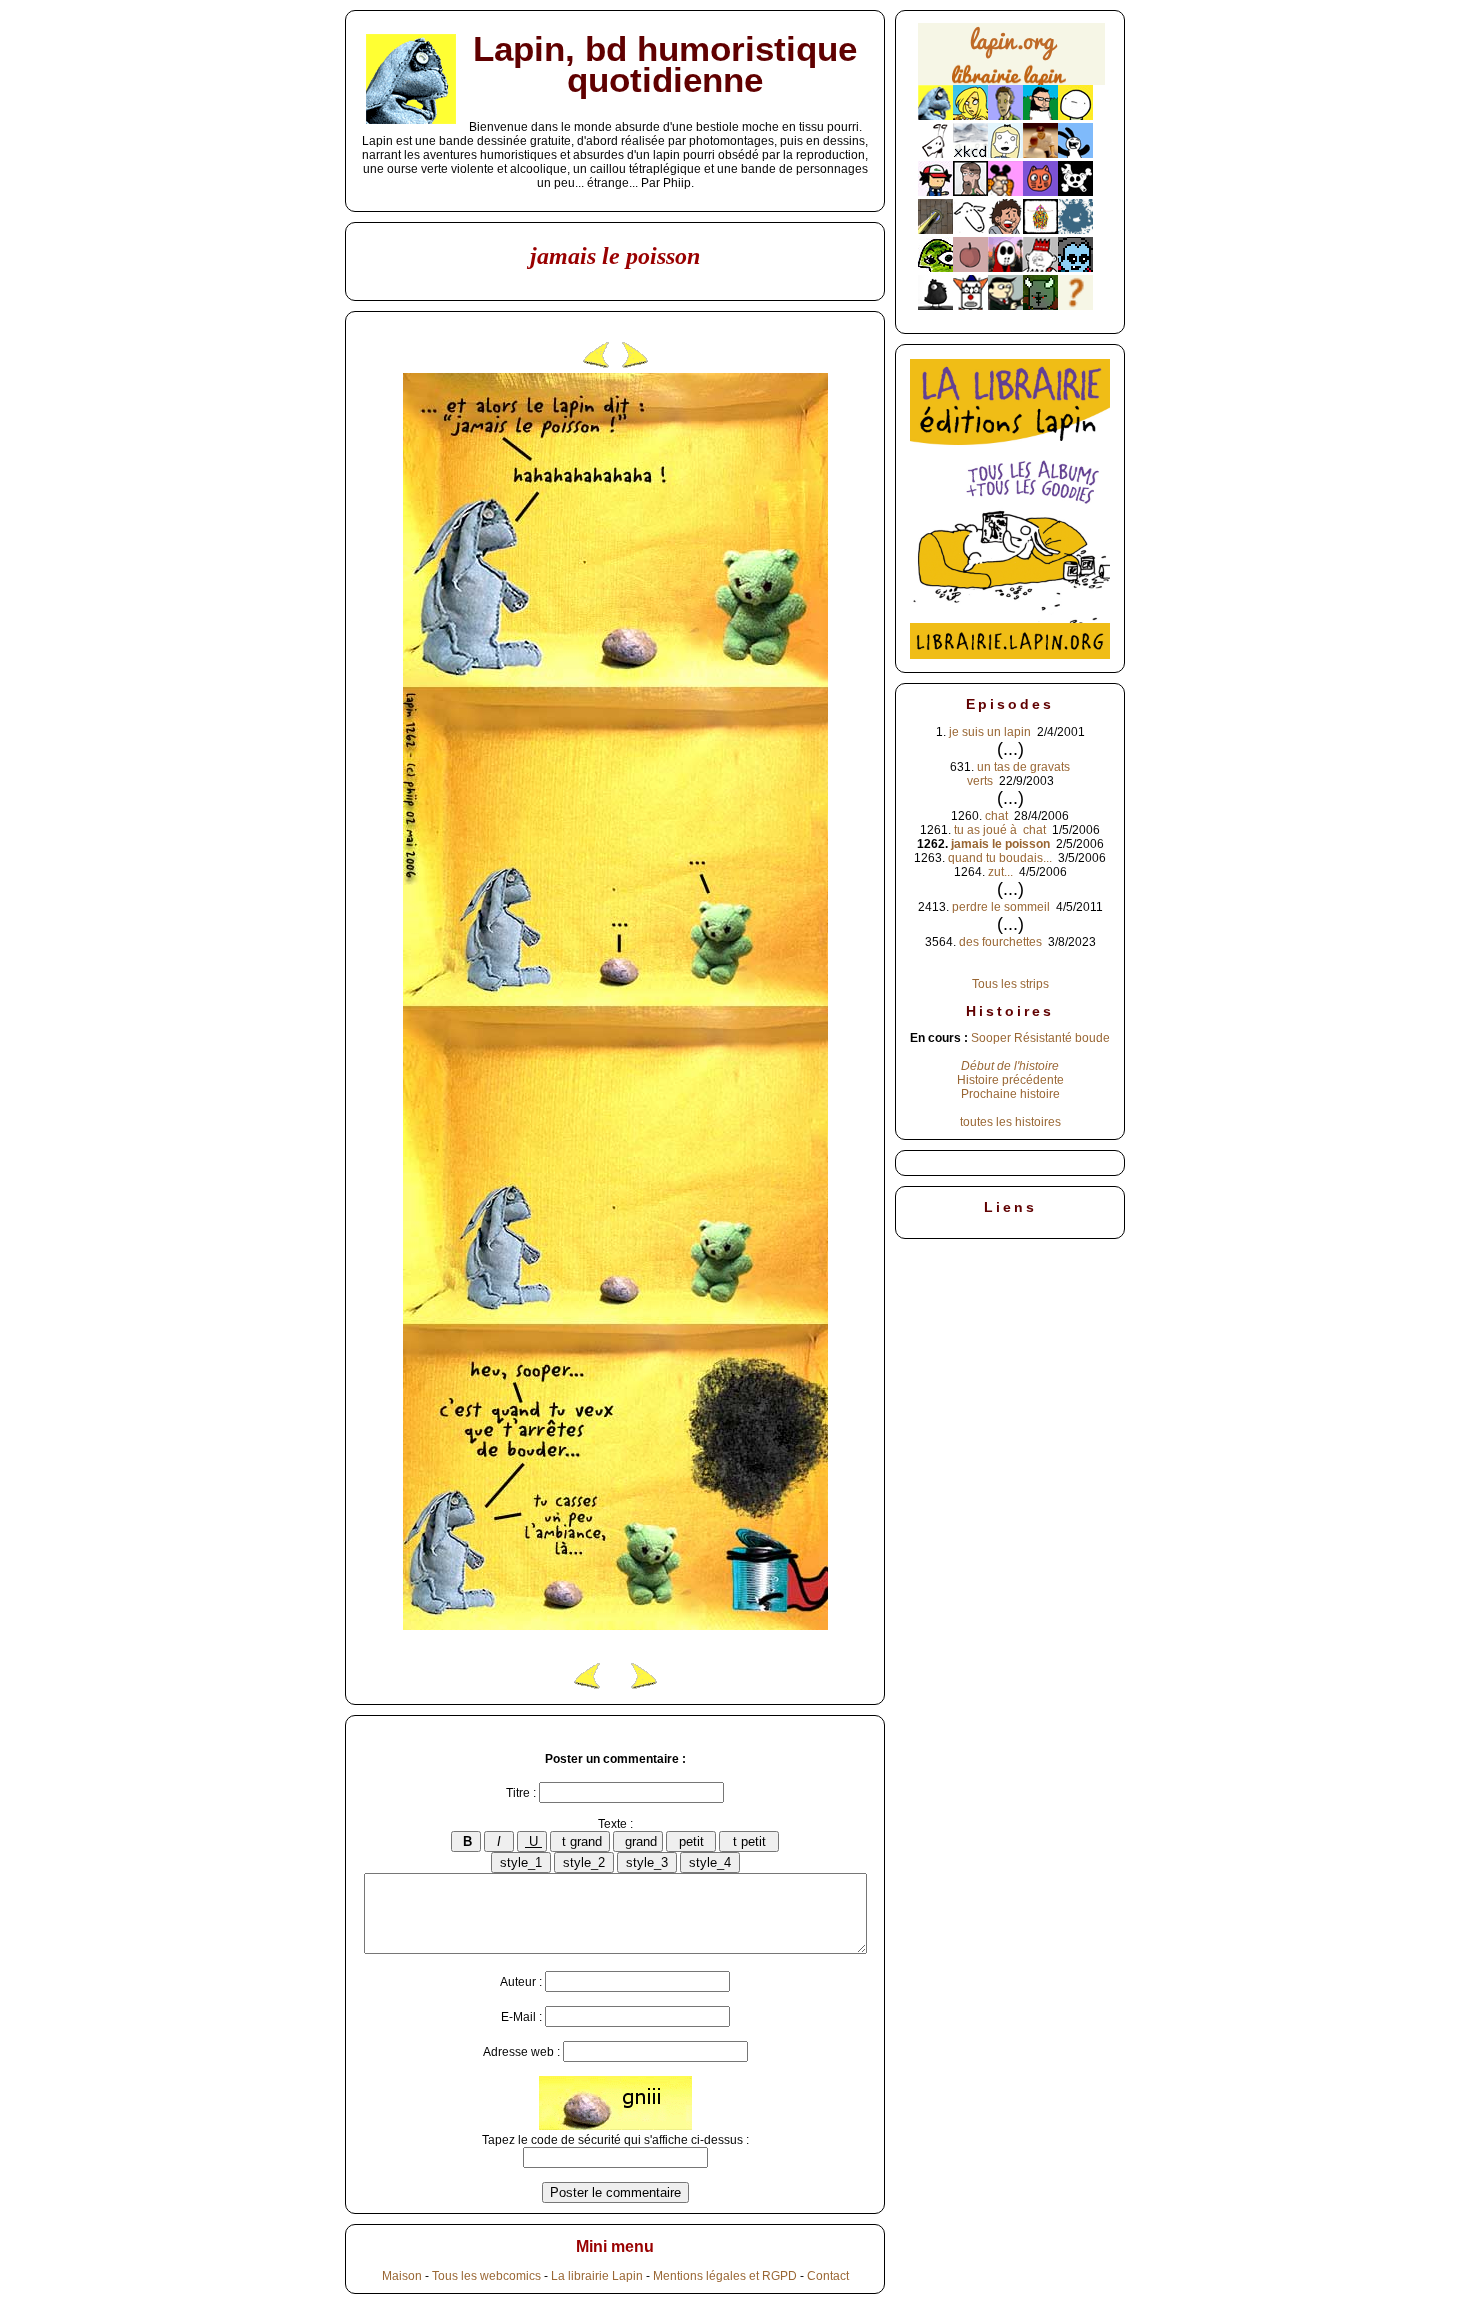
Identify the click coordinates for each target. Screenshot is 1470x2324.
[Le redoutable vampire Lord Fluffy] (1075, 268)
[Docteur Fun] (1005, 192)
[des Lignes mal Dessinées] (1005, 154)
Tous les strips (1010, 984)
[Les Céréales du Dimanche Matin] (1005, 116)
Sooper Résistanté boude (1040, 1038)
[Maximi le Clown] (970, 306)
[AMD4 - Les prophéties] (1040, 306)
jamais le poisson (1000, 844)
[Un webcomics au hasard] (1075, 306)
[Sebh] (1040, 116)
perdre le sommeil (1001, 907)
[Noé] (935, 230)
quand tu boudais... (1000, 858)
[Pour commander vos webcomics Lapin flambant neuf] (1011, 82)
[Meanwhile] (1075, 230)
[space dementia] (1075, 192)
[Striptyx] (1005, 230)
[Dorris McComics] (1040, 192)
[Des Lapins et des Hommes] (1040, 268)
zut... (1000, 872)
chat (996, 816)
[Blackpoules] (935, 306)
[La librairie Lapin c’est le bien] (1010, 655)
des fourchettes (1000, 942)
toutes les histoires (1010, 1122)
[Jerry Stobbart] (1005, 268)
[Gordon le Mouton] (970, 230)
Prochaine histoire (1010, 1094)
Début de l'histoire (1010, 1066)
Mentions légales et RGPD (725, 2276)
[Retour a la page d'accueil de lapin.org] (1011, 60)
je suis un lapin (990, 732)
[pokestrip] (935, 192)
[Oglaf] (970, 116)
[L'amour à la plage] (1040, 230)
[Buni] (1075, 154)
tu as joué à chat (1000, 830)
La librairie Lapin (597, 2276)
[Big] (1040, 154)
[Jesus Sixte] (970, 192)
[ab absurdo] (1075, 116)
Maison (402, 2276)
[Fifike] (935, 154)
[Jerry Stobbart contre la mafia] (1005, 306)
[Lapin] (935, 116)
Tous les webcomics (486, 2276)
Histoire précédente (1010, 1080)
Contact (828, 2276)
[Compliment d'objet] (970, 268)
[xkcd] (970, 154)
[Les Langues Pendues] (935, 268)
